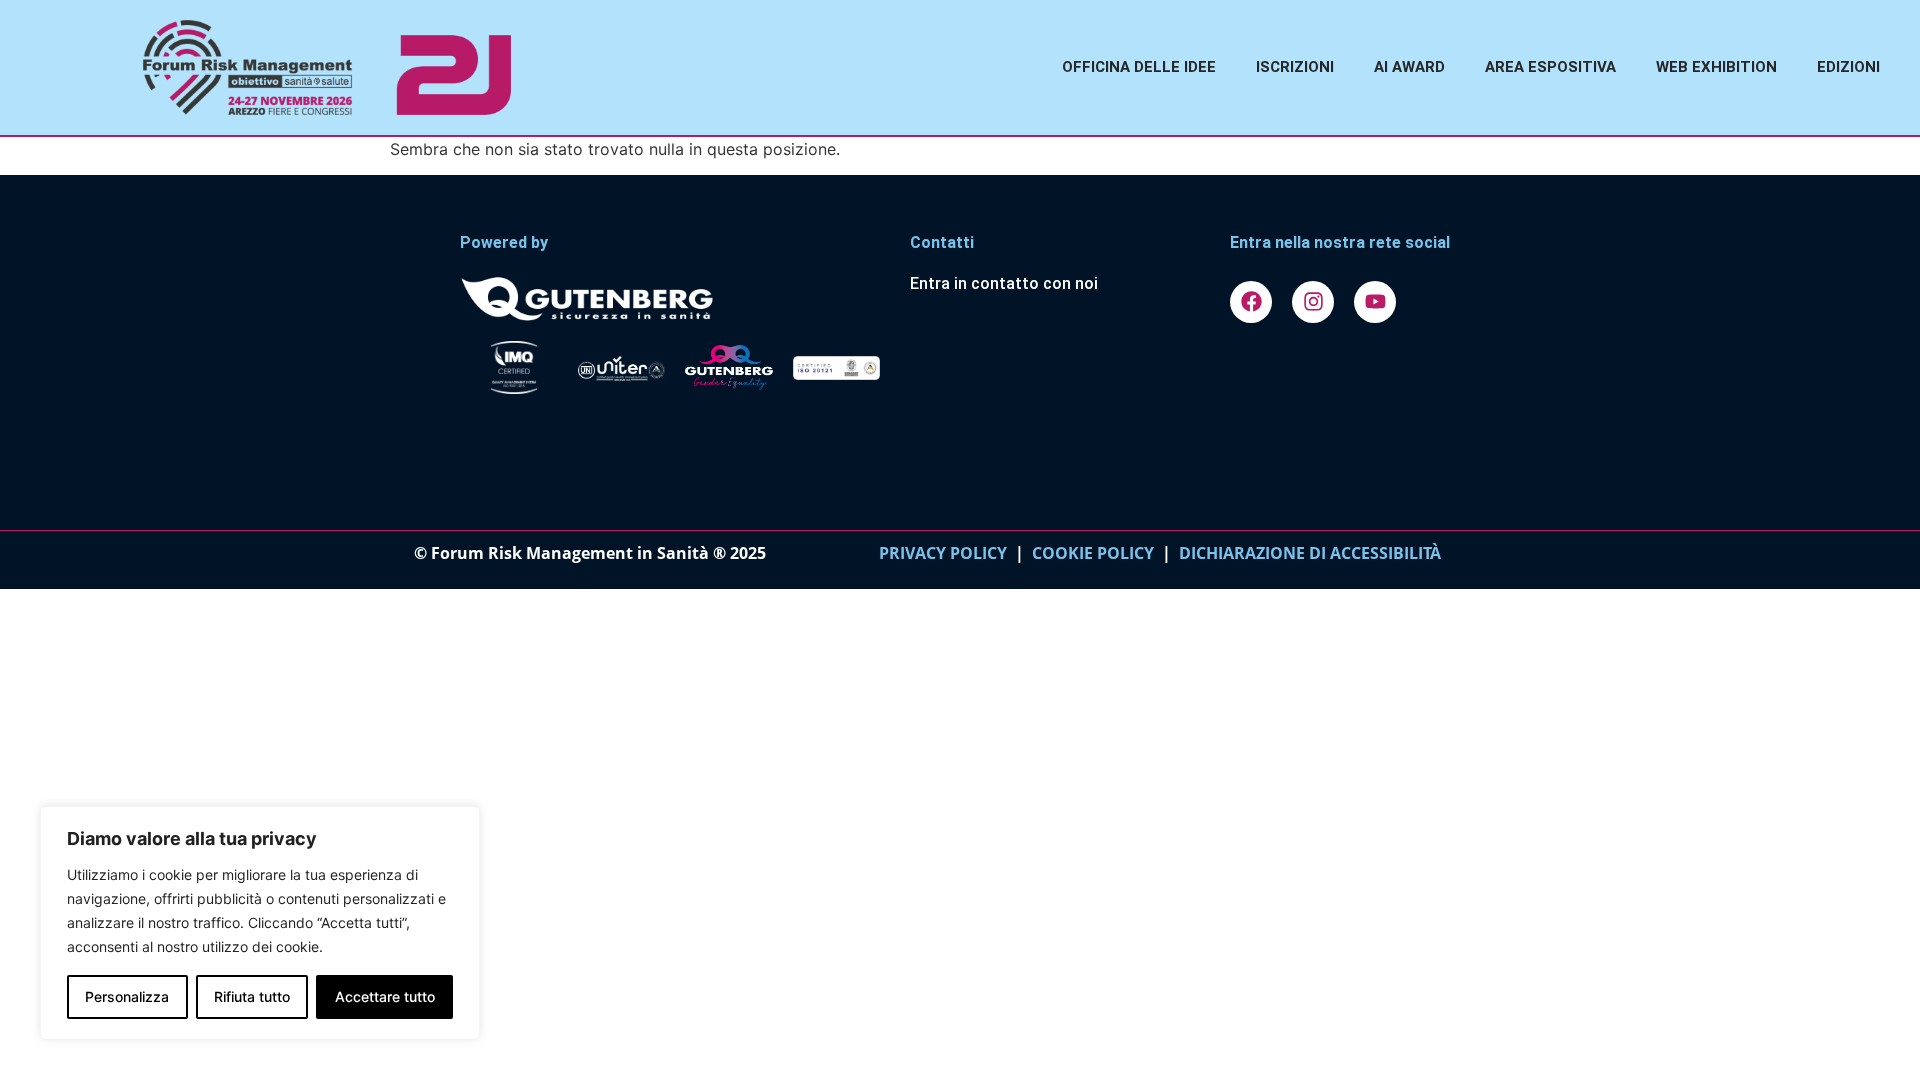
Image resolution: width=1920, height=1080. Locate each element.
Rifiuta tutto (252, 996)
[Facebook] (1251, 302)
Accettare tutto (385, 996)
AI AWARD (1409, 67)
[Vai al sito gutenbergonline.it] (675, 297)
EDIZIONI (1848, 67)
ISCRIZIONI (1295, 67)
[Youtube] (1375, 302)
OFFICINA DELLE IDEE (1139, 67)
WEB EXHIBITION (1716, 67)
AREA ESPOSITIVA (1550, 67)
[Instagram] (1313, 302)
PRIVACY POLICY (943, 553)
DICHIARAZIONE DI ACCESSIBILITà (1306, 553)
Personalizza (127, 996)
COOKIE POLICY (1093, 553)
